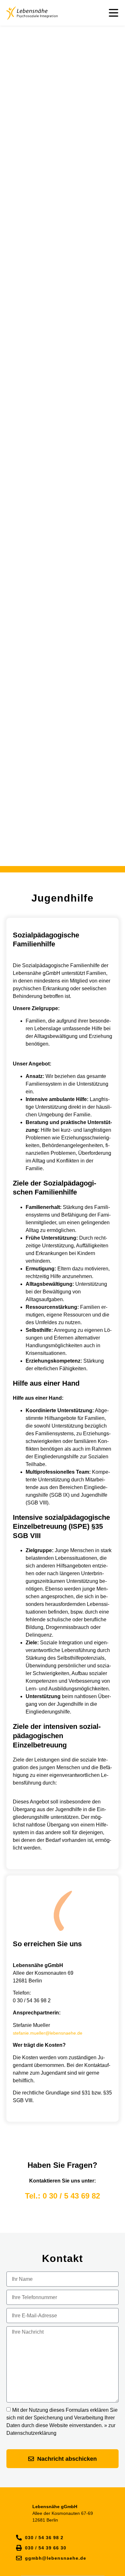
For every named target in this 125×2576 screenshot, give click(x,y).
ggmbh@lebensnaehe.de (56, 2558)
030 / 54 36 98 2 (44, 2538)
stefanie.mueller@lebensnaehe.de (48, 2033)
